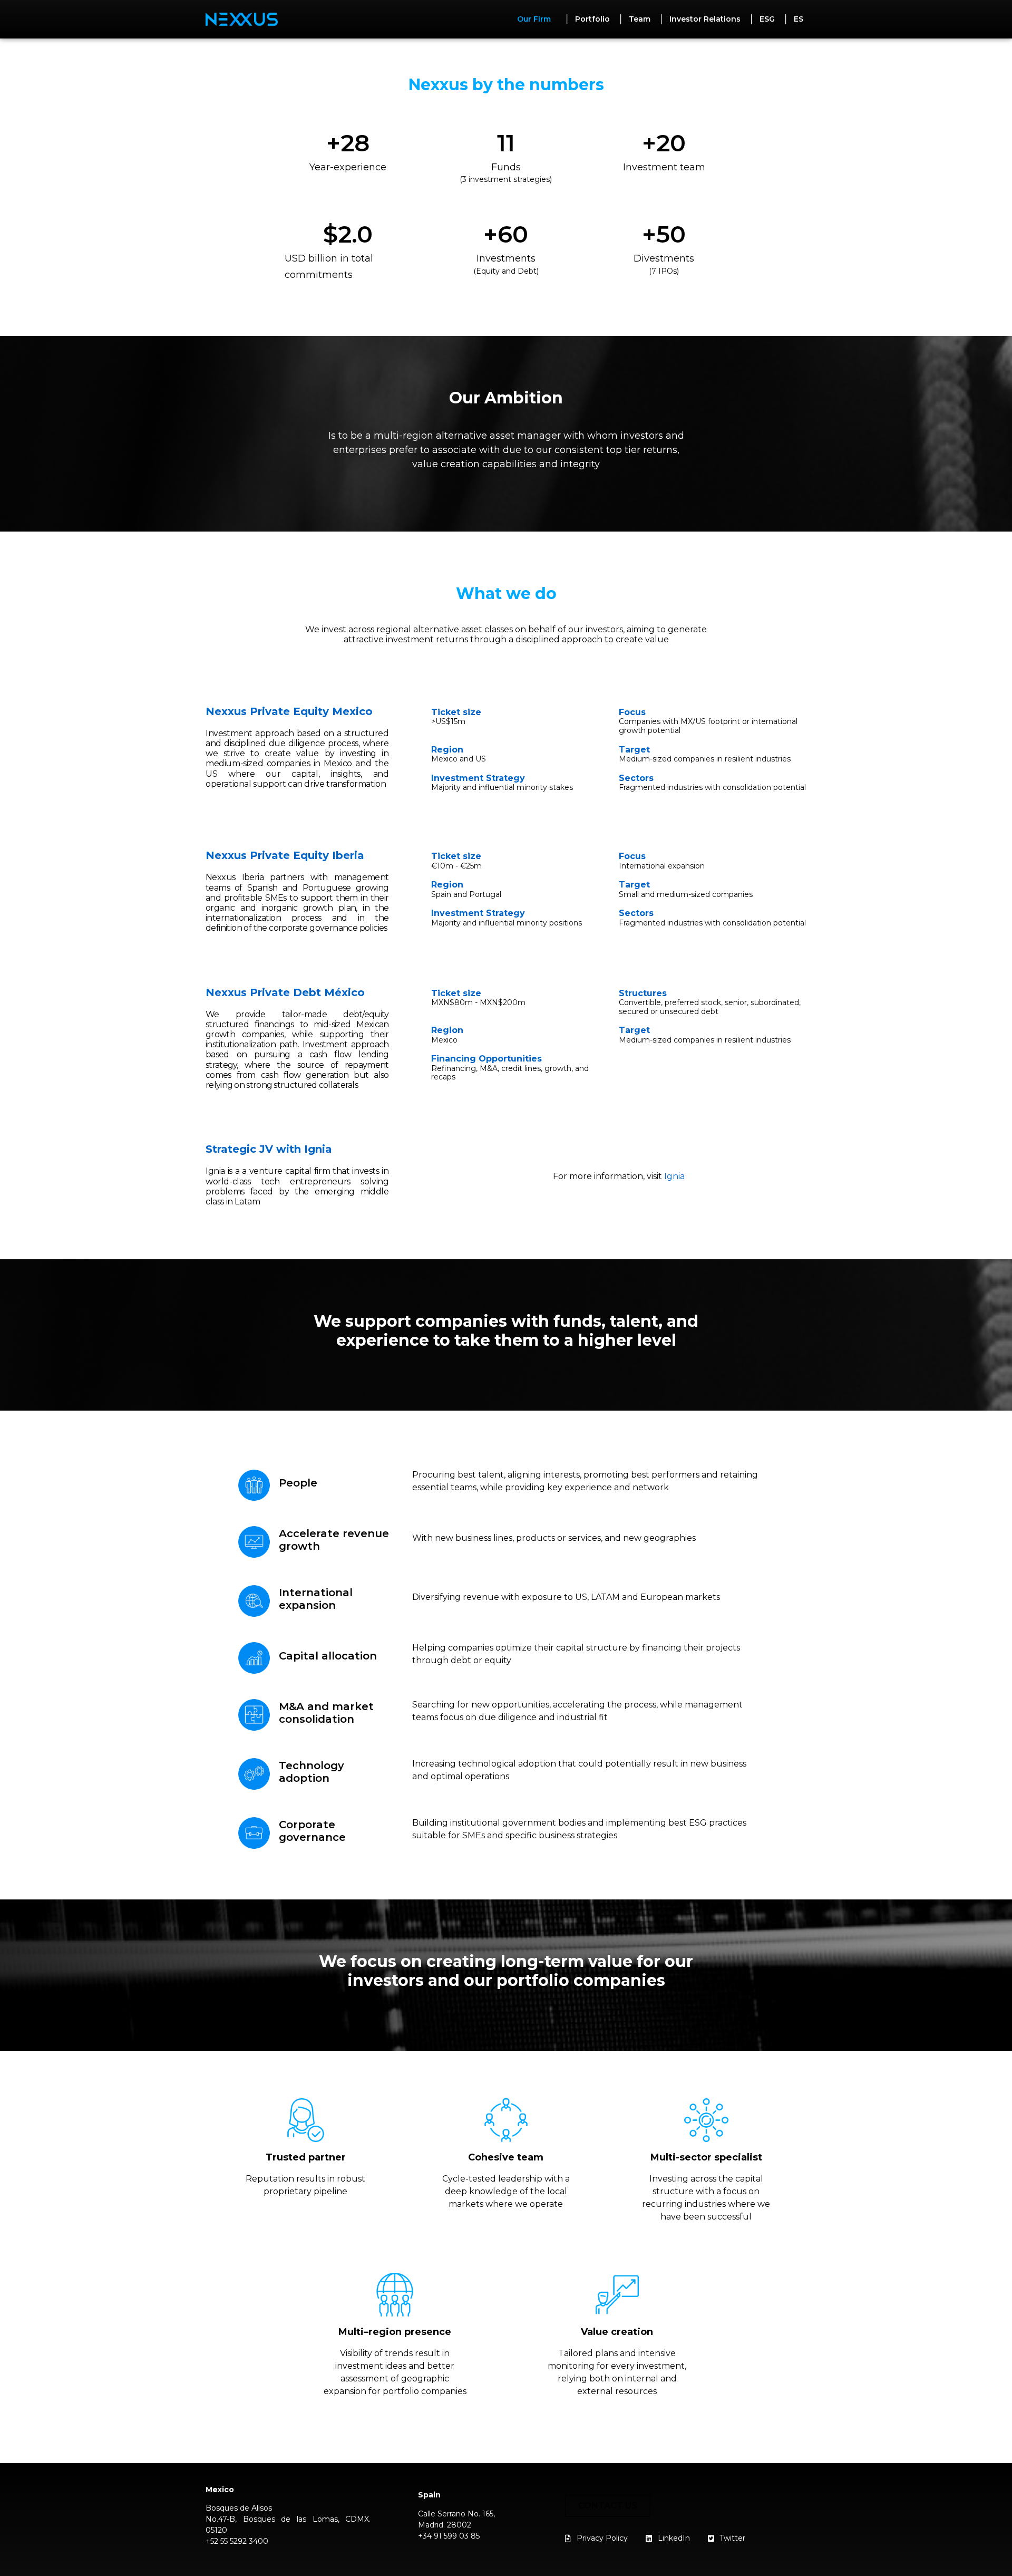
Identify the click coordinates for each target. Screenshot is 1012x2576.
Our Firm (534, 19)
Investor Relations (705, 19)
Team (640, 19)
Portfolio (592, 19)
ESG (767, 19)
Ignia (674, 1176)
